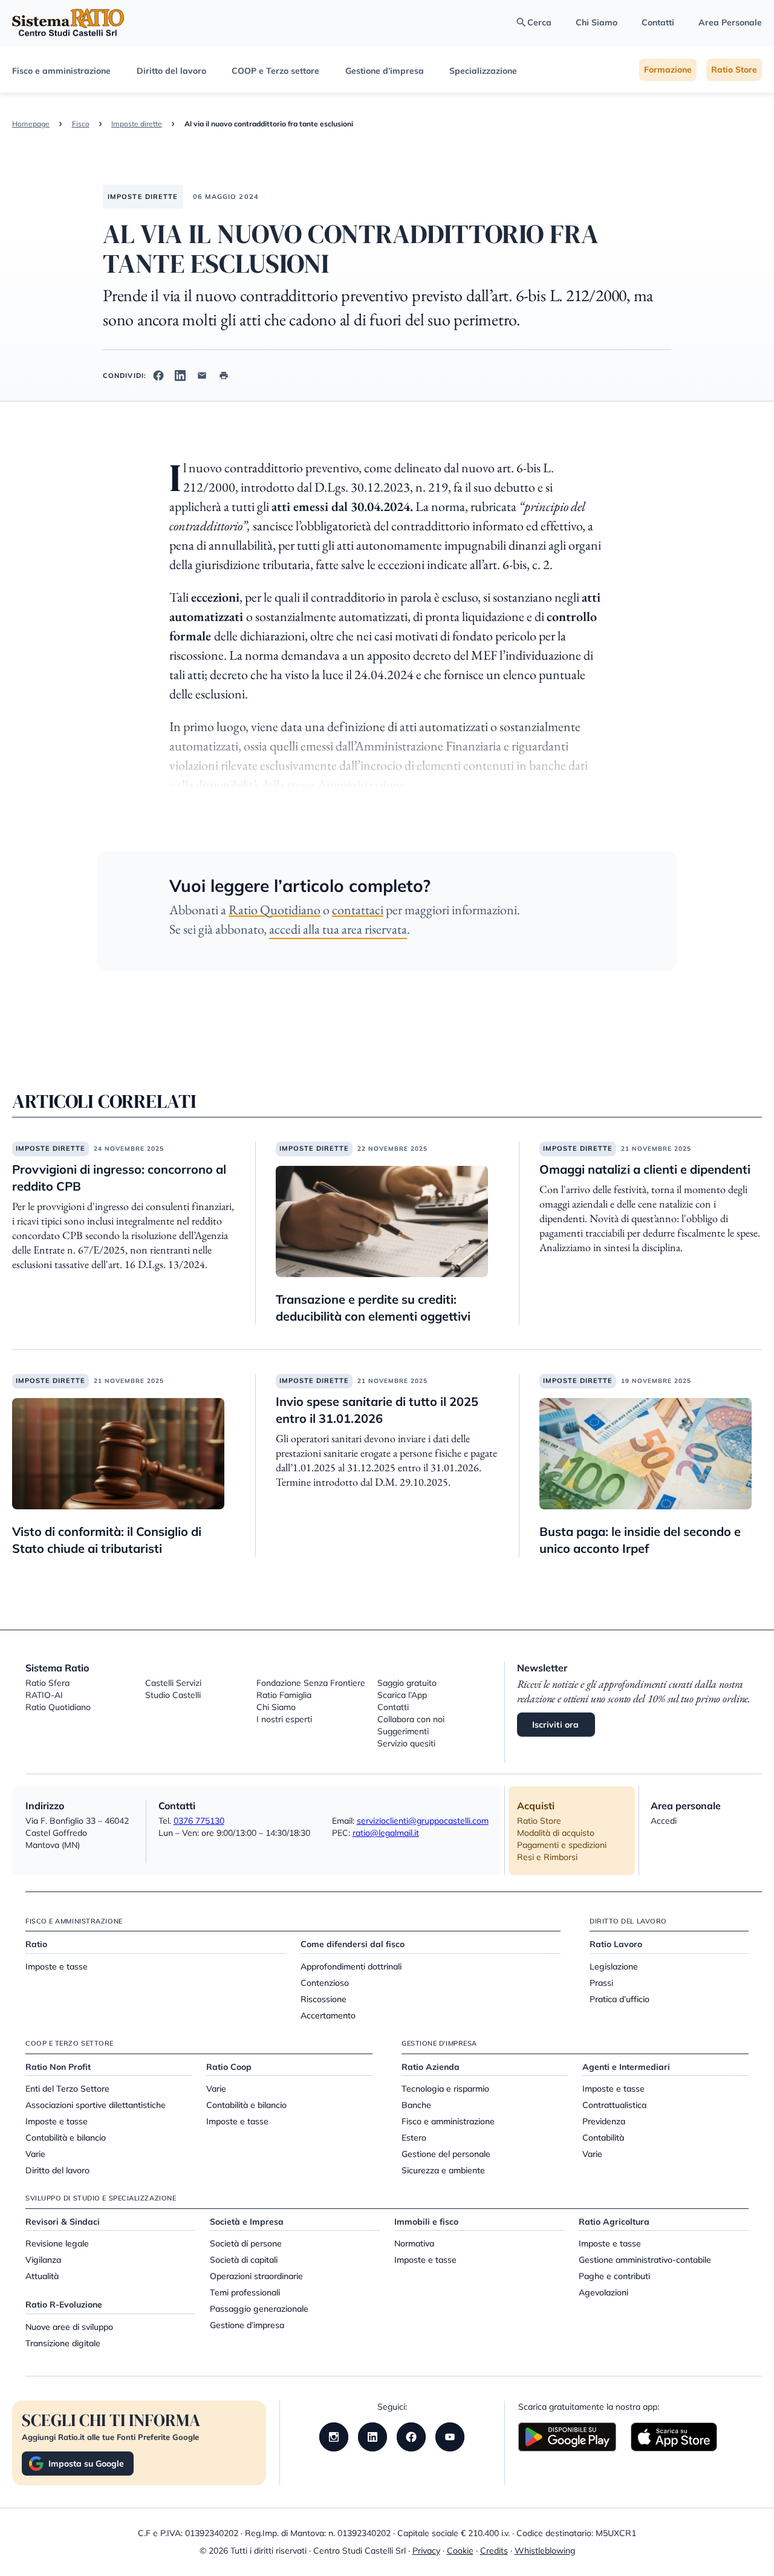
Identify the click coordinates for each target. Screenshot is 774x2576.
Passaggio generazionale (259, 2309)
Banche (416, 2105)
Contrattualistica (614, 2105)
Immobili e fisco (426, 2222)
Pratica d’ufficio (620, 1999)
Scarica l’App (402, 1695)
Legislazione (614, 1966)
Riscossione (324, 1999)
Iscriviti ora (556, 1725)
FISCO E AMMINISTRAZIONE (74, 1921)
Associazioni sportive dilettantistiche (96, 2105)
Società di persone (246, 2243)
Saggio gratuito (407, 1683)
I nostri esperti (284, 1719)
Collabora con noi (411, 1719)
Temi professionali (245, 2292)
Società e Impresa (247, 2222)
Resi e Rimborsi (547, 1857)
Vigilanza (43, 2260)
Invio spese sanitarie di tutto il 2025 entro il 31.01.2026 (377, 1410)
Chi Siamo (597, 22)
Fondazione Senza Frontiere (311, 1683)
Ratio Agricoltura (614, 2222)
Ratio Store (734, 70)
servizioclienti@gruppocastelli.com (423, 1821)
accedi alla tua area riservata (338, 929)
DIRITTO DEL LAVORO (628, 1921)
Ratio (36, 1944)
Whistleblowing (545, 2551)
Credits (494, 2551)
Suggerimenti (403, 1731)
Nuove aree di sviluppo (69, 2327)
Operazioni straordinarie (256, 2276)
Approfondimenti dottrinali (351, 1966)
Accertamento (328, 2015)
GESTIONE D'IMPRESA (439, 2043)
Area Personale (730, 22)
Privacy (426, 2551)
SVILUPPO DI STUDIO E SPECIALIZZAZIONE (101, 2198)
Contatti (658, 22)
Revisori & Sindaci (63, 2222)
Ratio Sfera (47, 1683)
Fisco (81, 124)
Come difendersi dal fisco (353, 1944)
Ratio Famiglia (284, 1695)
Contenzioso (325, 1983)
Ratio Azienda (431, 2067)
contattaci (358, 910)
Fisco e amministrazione (61, 71)
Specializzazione (483, 71)
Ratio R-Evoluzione (64, 2304)
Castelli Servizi (173, 1683)
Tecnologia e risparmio (445, 2089)
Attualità (42, 2276)
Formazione (668, 70)
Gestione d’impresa (385, 71)
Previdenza (604, 2121)
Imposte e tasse (57, 1966)
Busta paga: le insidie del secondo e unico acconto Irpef (640, 1540)
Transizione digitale (63, 2343)
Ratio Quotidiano (275, 910)
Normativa (414, 2243)
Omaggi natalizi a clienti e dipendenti (645, 1169)
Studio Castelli (173, 1695)
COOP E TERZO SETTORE (70, 2043)
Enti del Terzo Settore (67, 2089)
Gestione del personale (446, 2154)
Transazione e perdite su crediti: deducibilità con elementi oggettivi (373, 1308)
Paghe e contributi (614, 2276)
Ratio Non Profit (58, 2067)
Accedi (664, 1821)
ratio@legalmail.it (386, 1833)
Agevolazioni (603, 2292)
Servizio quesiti (406, 1743)
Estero (414, 2138)
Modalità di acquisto (556, 1833)
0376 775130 (199, 1821)
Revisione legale (57, 2243)
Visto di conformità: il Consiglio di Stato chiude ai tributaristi (107, 1540)
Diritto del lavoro (171, 71)
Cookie (460, 2551)
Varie (35, 2154)
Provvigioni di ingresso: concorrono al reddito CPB (119, 1178)
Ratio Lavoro (616, 1944)
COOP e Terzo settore (275, 71)
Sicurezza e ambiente (443, 2170)
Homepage (31, 124)
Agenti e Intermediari (626, 2067)
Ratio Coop (229, 2067)
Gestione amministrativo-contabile (645, 2260)
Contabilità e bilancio (66, 2138)
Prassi (601, 1983)
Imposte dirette (137, 124)
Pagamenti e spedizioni (562, 1845)
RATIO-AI (44, 1695)
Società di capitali (244, 2260)
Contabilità (603, 2138)
